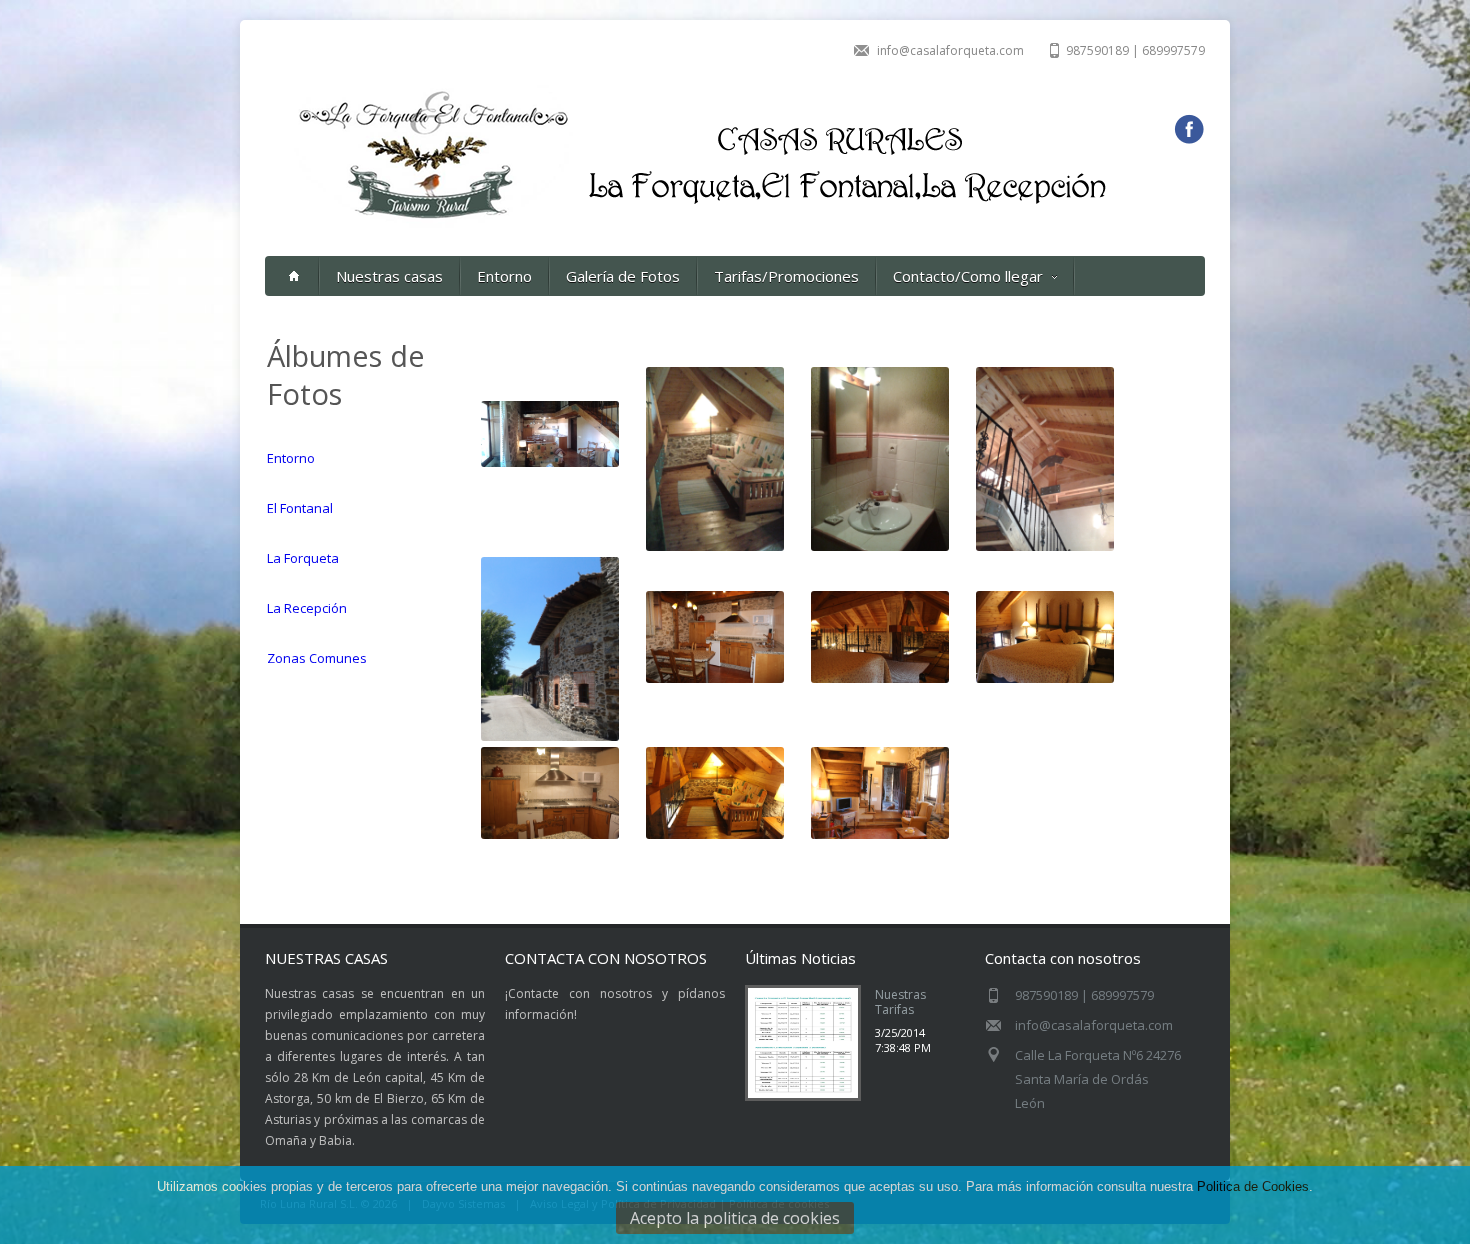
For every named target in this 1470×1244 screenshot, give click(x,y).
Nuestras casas (389, 276)
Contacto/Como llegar (968, 276)
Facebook (1189, 130)
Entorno (504, 276)
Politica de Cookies (1253, 1186)
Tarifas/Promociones (786, 276)
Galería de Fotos (623, 276)
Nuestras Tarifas (900, 1002)
